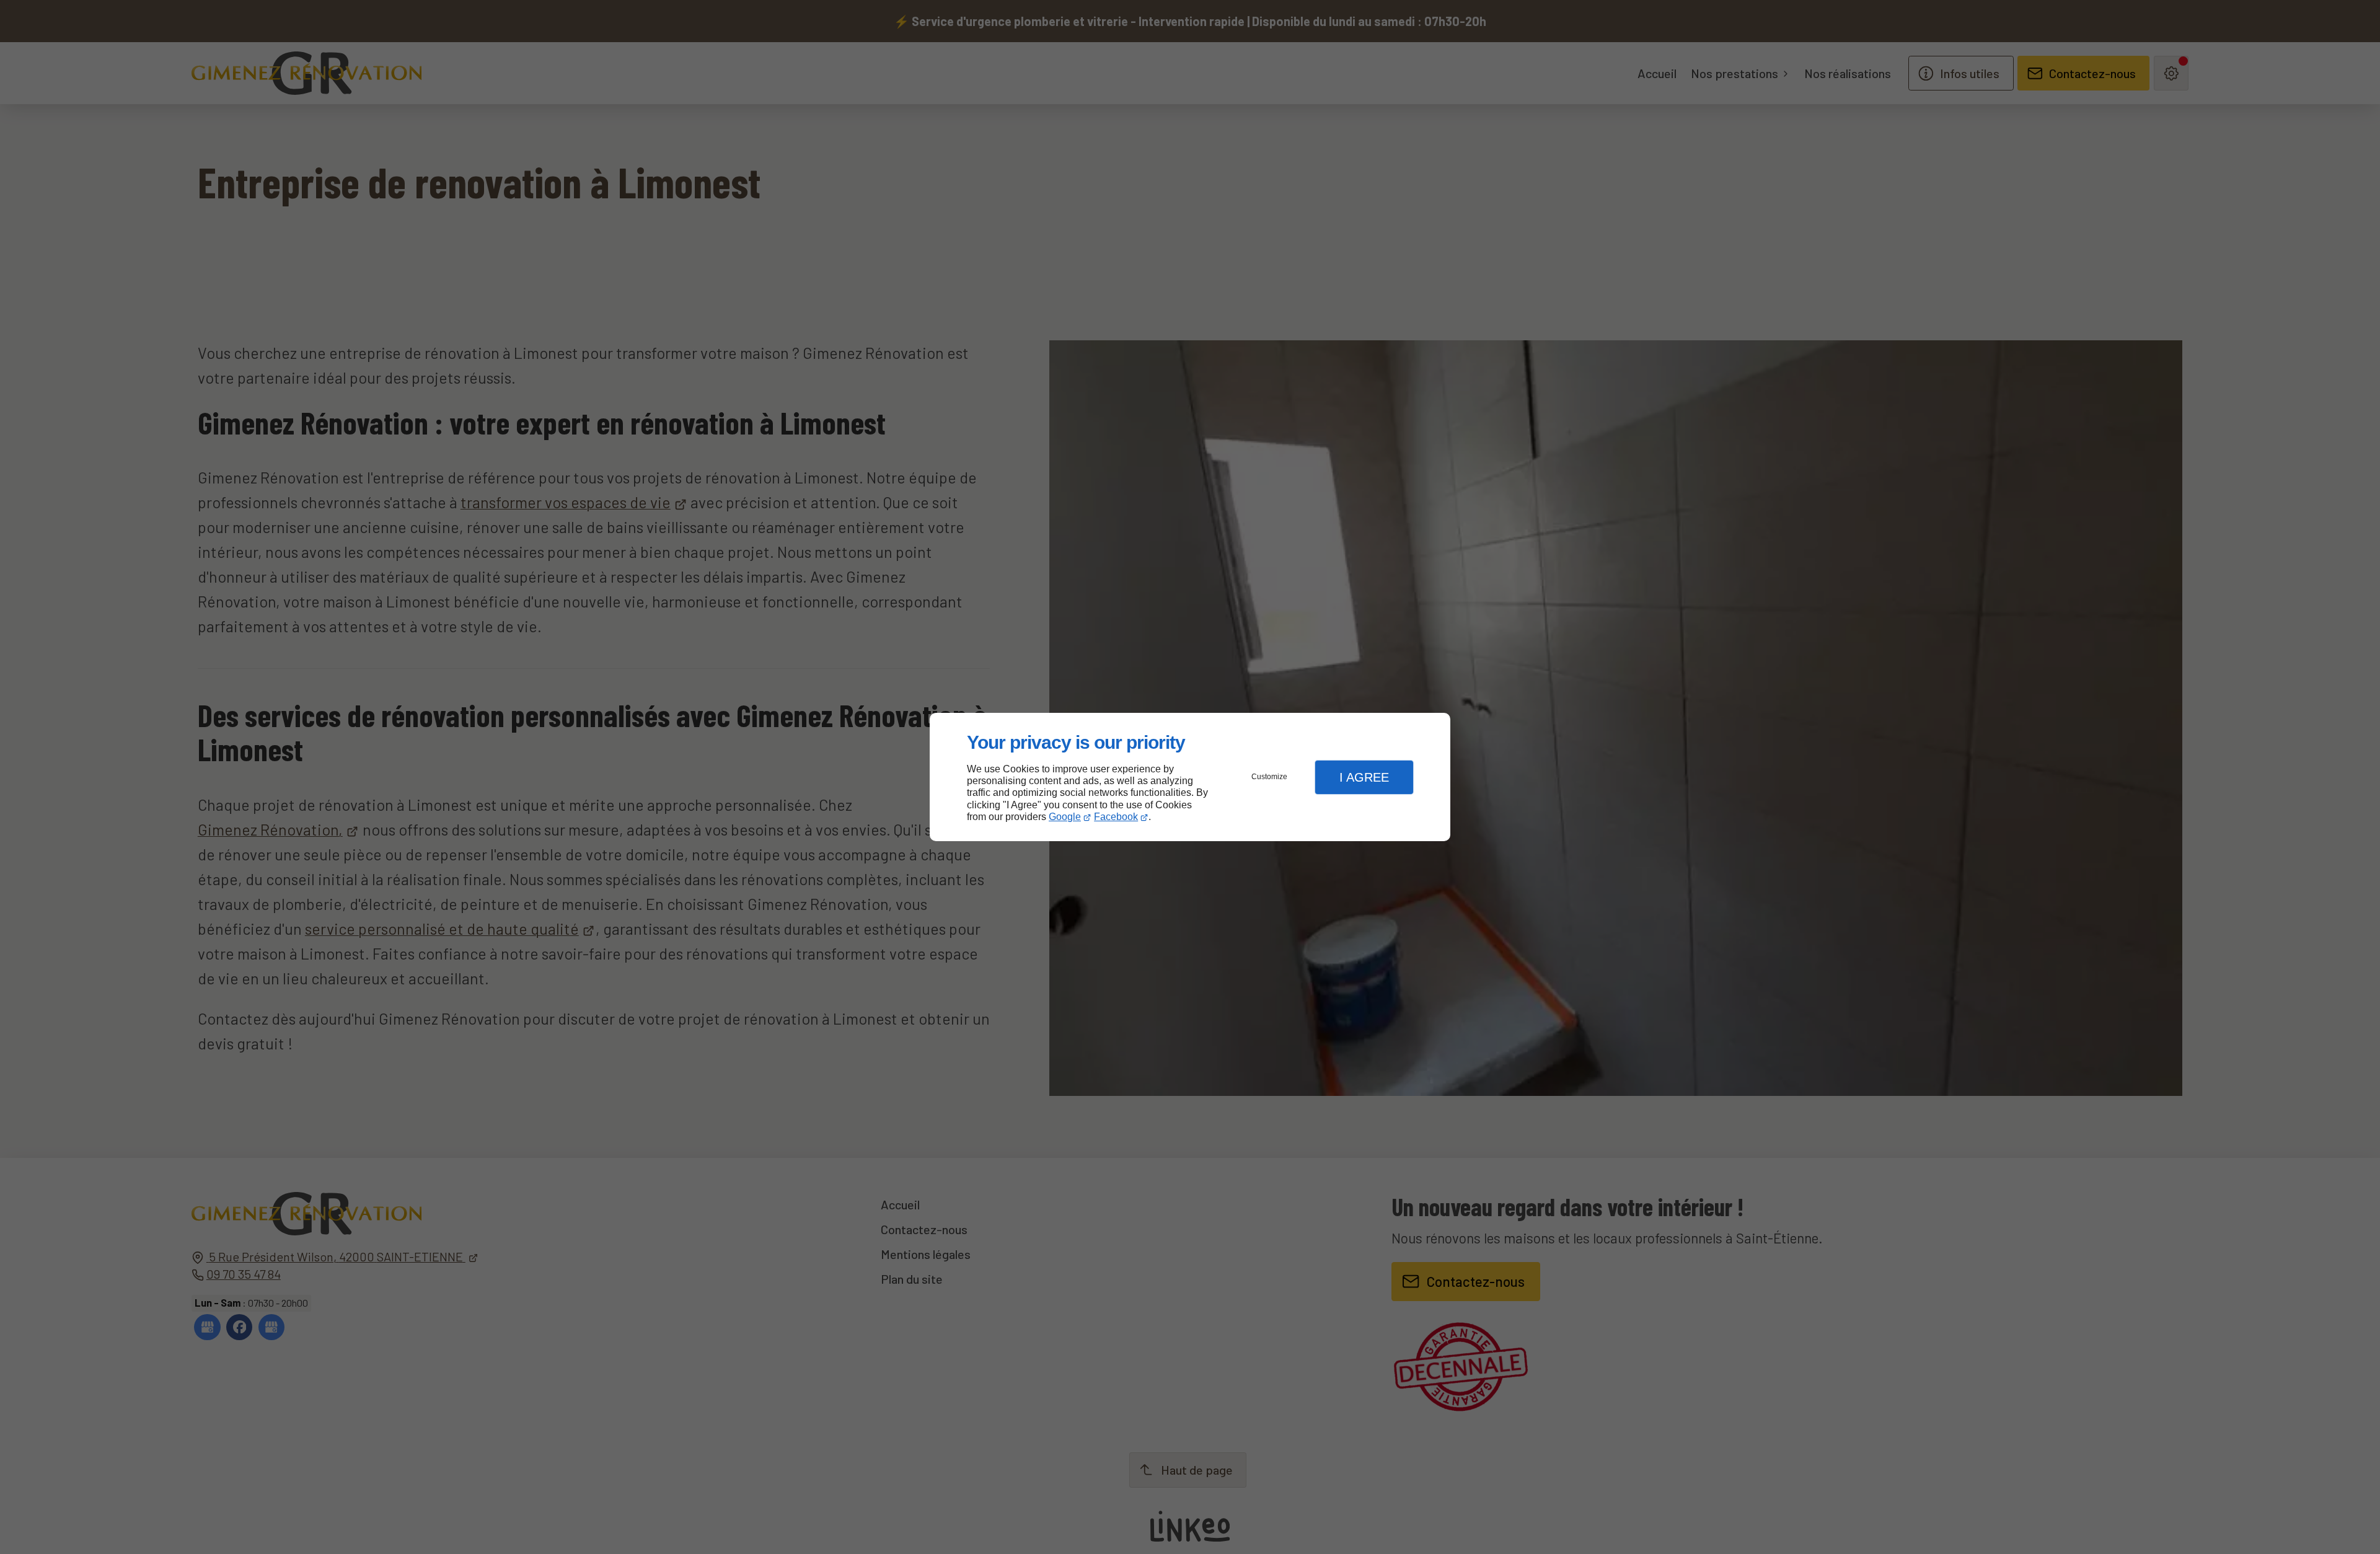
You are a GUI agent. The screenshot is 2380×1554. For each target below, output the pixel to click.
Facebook (1116, 817)
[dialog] (1190, 777)
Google (1065, 817)
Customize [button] (1269, 777)
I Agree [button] (1364, 777)
